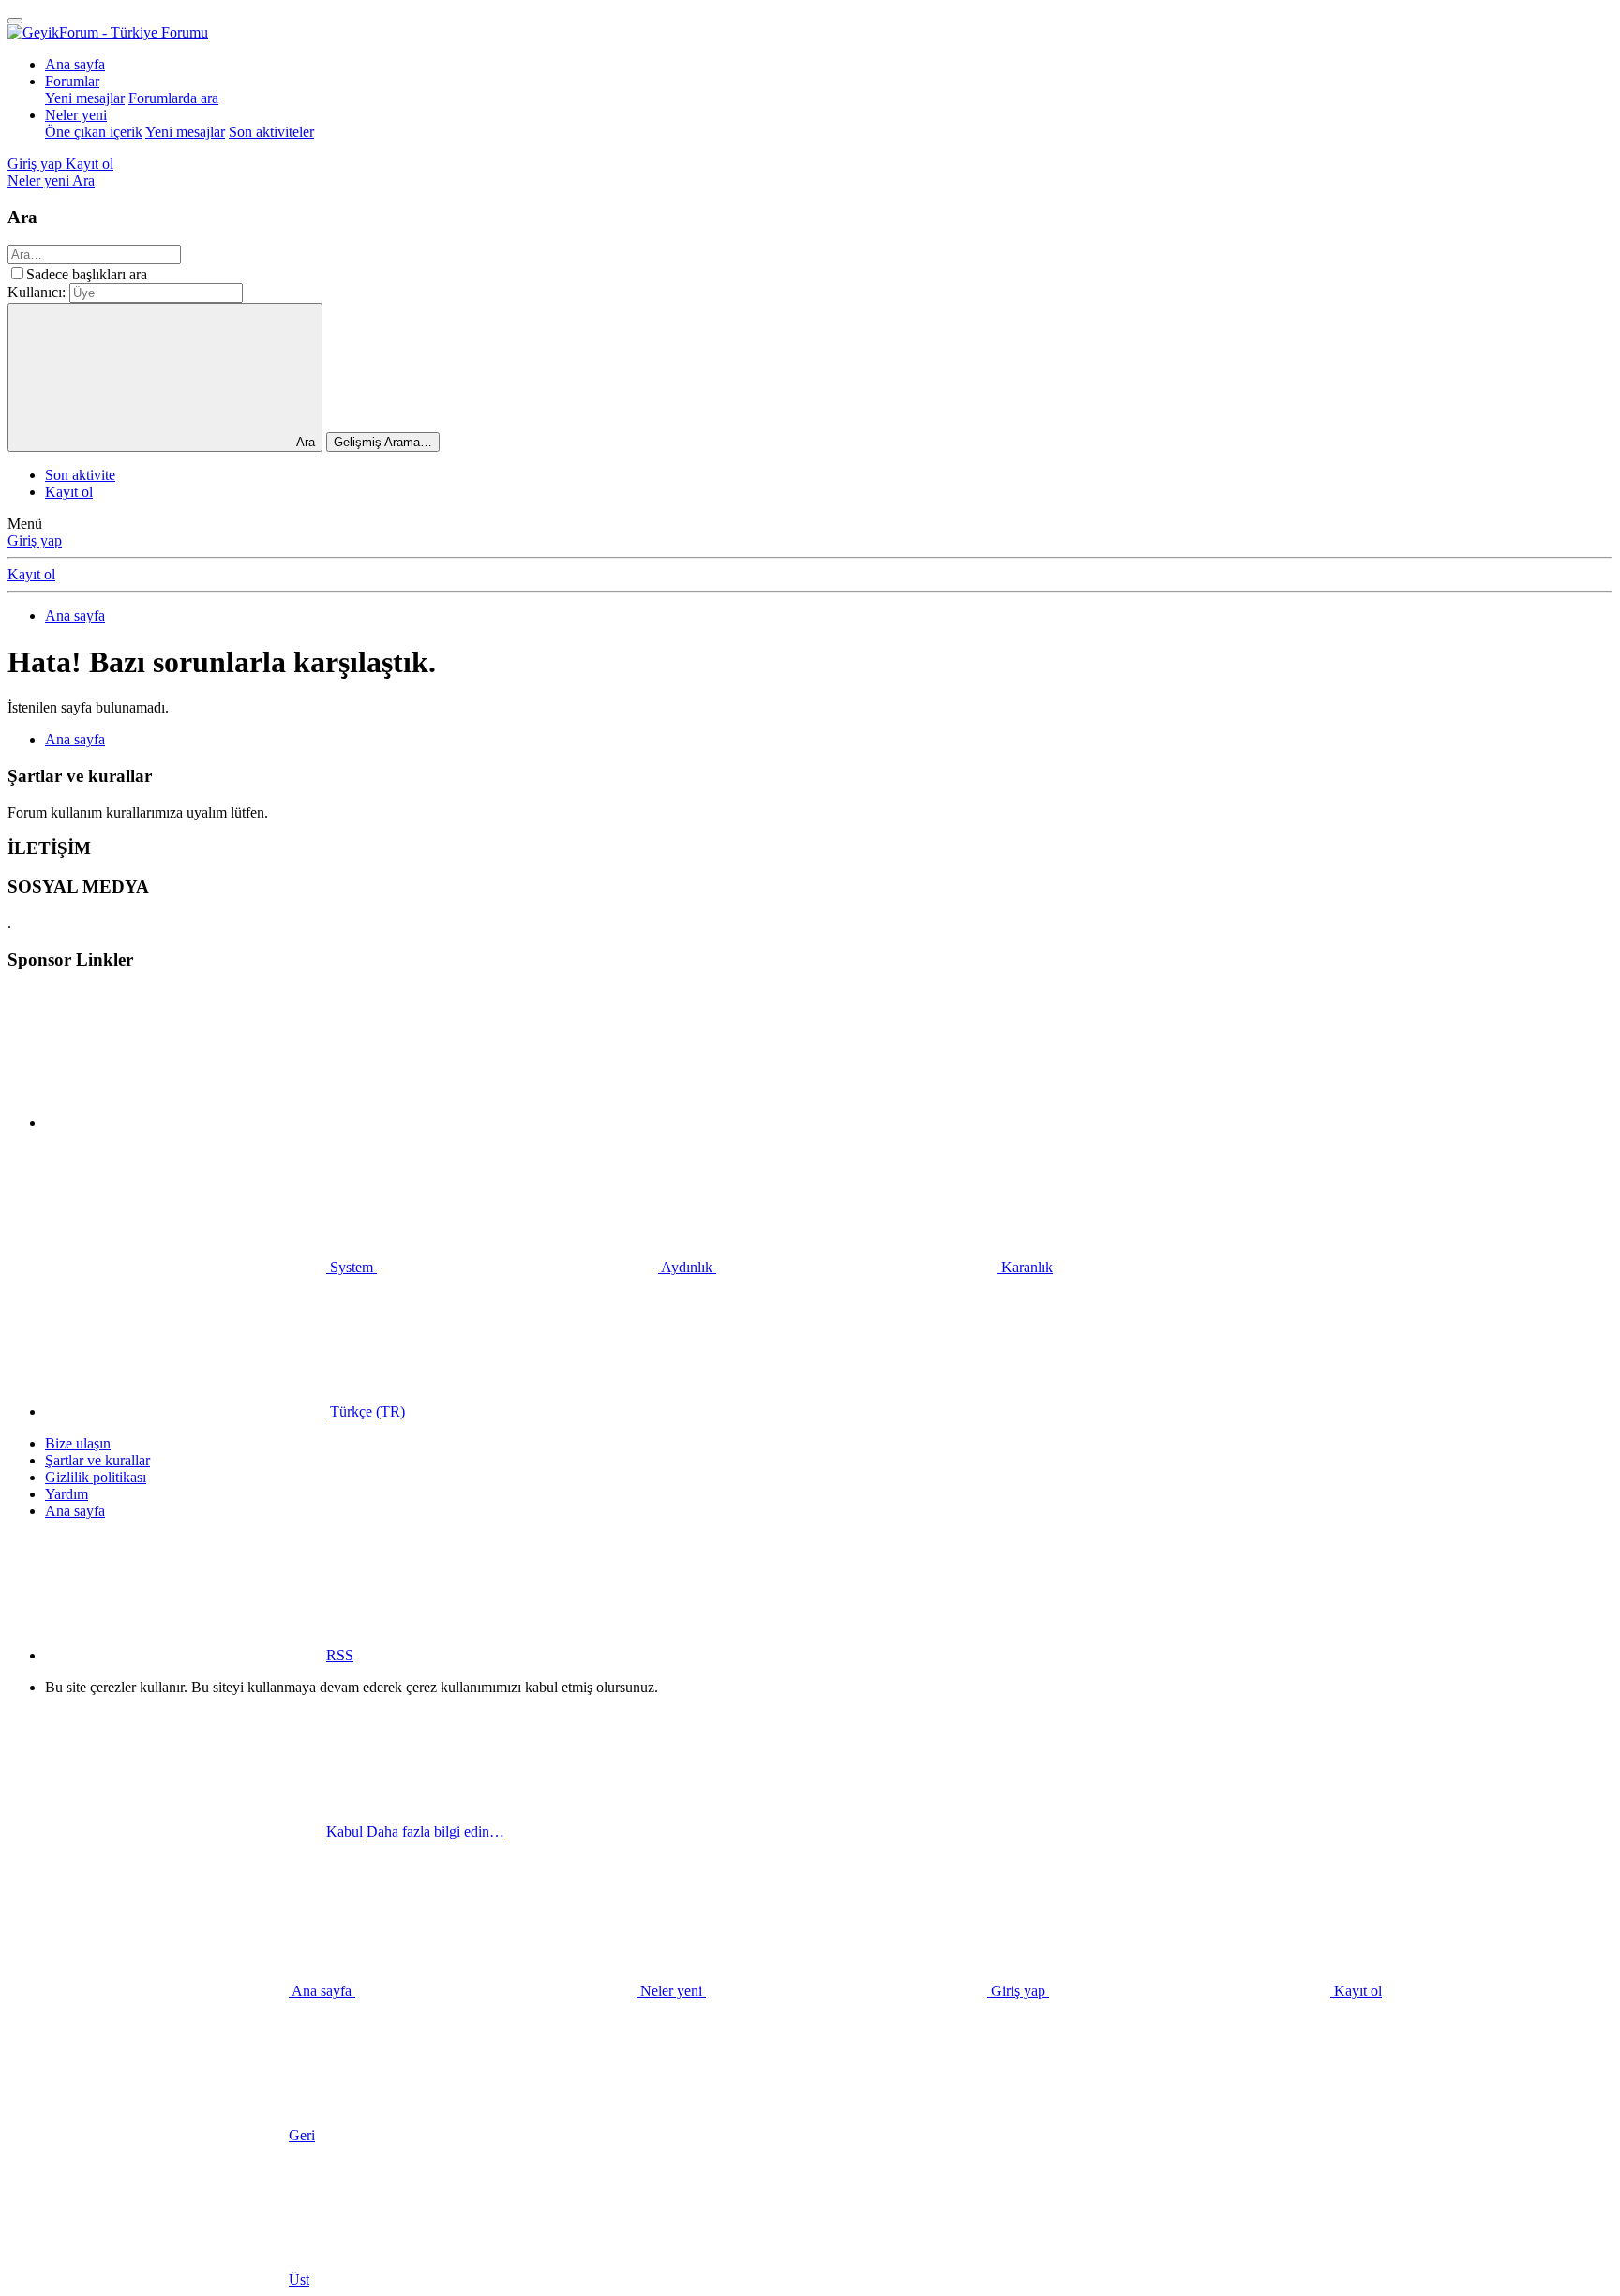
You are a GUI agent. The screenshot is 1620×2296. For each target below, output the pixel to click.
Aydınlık (687, 1267)
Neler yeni (76, 115)
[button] (186, 1123)
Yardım (67, 1494)
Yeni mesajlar (85, 98)
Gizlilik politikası (96, 1477)
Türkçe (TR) (366, 1411)
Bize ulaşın (78, 1443)
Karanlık (1025, 1267)
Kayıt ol (69, 492)
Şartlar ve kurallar (97, 1460)
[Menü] (15, 21)
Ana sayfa (75, 64)
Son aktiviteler (271, 132)
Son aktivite (80, 475)
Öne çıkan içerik (94, 132)
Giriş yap (35, 540)
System (352, 1267)
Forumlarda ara (173, 98)
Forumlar (72, 81)
